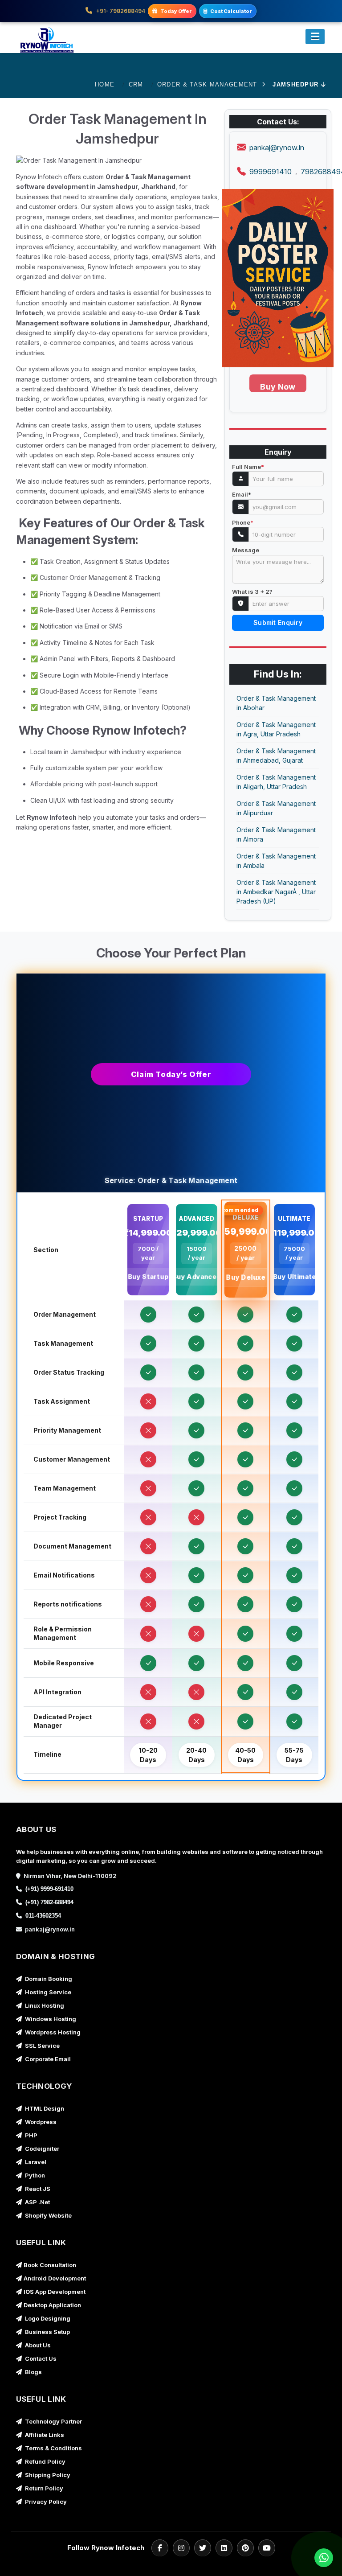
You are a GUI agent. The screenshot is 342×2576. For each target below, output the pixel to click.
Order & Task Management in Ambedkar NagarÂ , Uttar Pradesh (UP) (276, 892)
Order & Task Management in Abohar (276, 703)
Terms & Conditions (53, 2448)
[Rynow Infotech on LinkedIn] (224, 2548)
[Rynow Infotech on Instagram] (181, 2548)
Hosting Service (47, 1992)
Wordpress (40, 2122)
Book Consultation (50, 2265)
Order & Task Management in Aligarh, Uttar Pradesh (276, 782)
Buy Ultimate (294, 1276)
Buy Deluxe (245, 1278)
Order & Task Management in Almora (276, 834)
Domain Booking (48, 1979)
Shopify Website (48, 2215)
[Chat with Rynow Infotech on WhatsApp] (322, 2558)
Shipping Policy (47, 2475)
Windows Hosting (50, 2019)
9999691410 (271, 172)
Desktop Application (52, 2305)
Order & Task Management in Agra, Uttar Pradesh (276, 729)
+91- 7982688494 (120, 11)
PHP (31, 2135)
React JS (37, 2189)
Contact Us (40, 2358)
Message (246, 550)
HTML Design (44, 2108)
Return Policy (43, 2488)
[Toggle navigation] (315, 37)
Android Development (55, 2278)
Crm (136, 84)
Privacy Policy (45, 2502)
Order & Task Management (207, 84)
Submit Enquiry (278, 622)
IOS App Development (55, 2292)
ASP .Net (37, 2202)
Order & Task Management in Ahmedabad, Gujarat (276, 756)
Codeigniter (41, 2149)
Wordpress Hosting (52, 2032)
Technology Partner (53, 2421)
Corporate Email (47, 2059)
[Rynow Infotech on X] (203, 2548)
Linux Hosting (44, 2005)
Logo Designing (47, 2318)
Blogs (33, 2372)
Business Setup (47, 2332)
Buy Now (278, 387)
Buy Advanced (196, 1276)
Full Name (248, 467)
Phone (243, 523)
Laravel (35, 2162)
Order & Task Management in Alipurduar (276, 808)
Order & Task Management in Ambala (276, 861)
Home (105, 84)
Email (242, 495)
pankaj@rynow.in (277, 148)
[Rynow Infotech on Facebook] (160, 2548)
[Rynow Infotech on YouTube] (267, 2548)
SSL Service (42, 2046)
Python (34, 2175)
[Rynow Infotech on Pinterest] (245, 2548)
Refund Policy (45, 2461)
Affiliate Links (44, 2435)
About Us (37, 2345)
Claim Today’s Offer (171, 1074)
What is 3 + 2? (252, 592)
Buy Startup (148, 1276)
